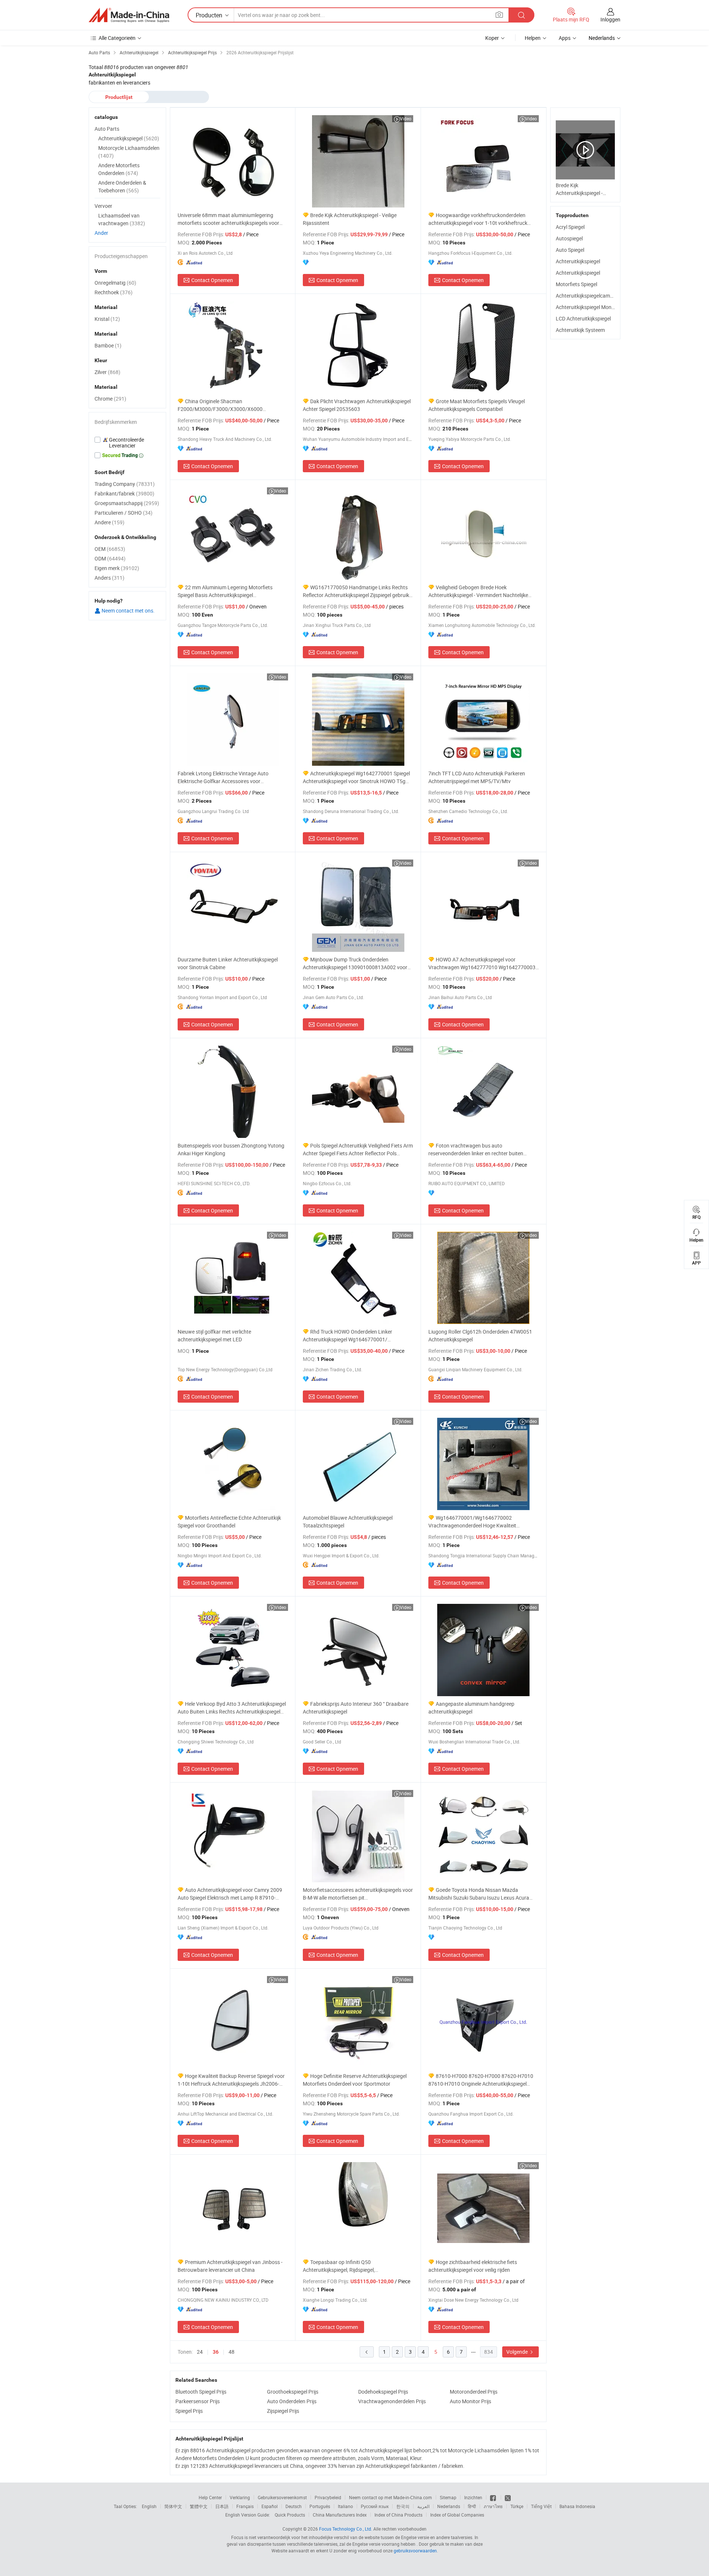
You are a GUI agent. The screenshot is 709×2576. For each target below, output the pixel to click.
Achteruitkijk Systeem (580, 330)
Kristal (107, 319)
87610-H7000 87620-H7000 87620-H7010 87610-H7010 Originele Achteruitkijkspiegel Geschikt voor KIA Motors (481, 2080)
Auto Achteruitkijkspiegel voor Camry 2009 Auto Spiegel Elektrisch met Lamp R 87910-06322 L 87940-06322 (230, 1894)
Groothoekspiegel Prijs (293, 2392)
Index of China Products (398, 2515)
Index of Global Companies (457, 2515)
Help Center (210, 2497)
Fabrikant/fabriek (124, 493)
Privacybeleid (328, 2497)
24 (200, 2352)
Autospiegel (569, 238)
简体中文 (173, 2506)
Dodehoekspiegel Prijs (383, 2392)
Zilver (107, 372)
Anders (109, 578)
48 (232, 2352)
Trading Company (125, 484)
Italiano (345, 2506)
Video (406, 119)
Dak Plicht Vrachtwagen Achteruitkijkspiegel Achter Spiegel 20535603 (357, 405)
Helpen (533, 38)
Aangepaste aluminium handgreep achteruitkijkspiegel (471, 1708)
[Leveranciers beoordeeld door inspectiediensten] (127, 443)
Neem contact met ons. (128, 610)
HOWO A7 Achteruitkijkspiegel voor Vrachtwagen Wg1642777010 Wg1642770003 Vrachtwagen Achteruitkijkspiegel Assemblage (482, 963)
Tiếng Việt (541, 2506)
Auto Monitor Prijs (470, 2401)
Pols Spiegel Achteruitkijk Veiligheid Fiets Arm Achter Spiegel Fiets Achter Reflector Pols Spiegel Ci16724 (358, 1150)
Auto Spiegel (570, 250)
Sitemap (448, 2497)
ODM (110, 558)
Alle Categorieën (117, 38)
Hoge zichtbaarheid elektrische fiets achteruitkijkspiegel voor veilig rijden (473, 2266)
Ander (101, 233)
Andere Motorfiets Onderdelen (119, 169)
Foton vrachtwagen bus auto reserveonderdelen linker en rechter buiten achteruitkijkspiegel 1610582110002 (476, 1150)
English (149, 2506)
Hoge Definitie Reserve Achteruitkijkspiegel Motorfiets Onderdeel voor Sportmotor (355, 2080)
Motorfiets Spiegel (576, 284)
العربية (423, 2506)
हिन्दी (472, 2506)
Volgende (518, 2352)
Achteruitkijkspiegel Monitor (588, 307)
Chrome (110, 399)
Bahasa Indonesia (577, 2506)
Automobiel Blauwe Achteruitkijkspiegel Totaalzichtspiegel (348, 1522)
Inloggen (610, 19)
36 (216, 2352)
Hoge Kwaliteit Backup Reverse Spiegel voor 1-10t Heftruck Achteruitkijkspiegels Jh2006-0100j (231, 2080)
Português (320, 2506)
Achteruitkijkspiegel (578, 261)
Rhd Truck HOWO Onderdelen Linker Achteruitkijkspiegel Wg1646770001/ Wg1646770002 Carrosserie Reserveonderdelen (357, 1336)
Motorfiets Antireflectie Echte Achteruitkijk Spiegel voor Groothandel (229, 1522)
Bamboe (108, 345)
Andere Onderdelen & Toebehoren (122, 186)
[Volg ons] (508, 2497)
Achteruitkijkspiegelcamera (587, 296)
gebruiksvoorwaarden (415, 2551)
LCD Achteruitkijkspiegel (583, 318)
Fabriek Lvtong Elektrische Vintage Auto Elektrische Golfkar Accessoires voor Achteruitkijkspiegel (223, 777)
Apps (565, 38)
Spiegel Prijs (189, 2411)
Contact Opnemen (212, 280)
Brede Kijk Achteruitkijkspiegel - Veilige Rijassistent (350, 219)
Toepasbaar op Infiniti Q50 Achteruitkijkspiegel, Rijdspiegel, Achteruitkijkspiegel (339, 2266)
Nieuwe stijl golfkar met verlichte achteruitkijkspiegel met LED (214, 1335)
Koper (492, 38)
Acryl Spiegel (570, 227)
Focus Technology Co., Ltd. (346, 2529)
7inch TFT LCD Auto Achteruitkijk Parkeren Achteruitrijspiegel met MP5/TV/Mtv (477, 777)
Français (245, 2506)
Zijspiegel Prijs (283, 2411)
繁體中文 (199, 2506)
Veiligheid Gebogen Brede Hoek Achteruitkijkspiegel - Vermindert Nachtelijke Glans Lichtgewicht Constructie (478, 591)
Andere (109, 522)
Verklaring (240, 2497)
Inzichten (473, 2497)
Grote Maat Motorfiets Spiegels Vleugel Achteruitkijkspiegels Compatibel (477, 405)
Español (270, 2506)
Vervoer (103, 206)
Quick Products (290, 2515)
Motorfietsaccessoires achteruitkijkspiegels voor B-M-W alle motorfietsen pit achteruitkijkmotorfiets (358, 1894)
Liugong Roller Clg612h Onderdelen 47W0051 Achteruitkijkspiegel (480, 1335)
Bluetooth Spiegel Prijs (201, 2392)
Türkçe (517, 2506)
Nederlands (449, 2506)
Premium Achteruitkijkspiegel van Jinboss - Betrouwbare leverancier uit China (230, 2266)
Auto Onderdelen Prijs (292, 2401)
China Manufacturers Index (340, 2515)
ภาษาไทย (493, 2506)
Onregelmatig (115, 283)
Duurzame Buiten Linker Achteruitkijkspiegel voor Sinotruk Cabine (228, 963)
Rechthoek (114, 292)
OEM (110, 549)
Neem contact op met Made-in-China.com (391, 2497)
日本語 (222, 2506)
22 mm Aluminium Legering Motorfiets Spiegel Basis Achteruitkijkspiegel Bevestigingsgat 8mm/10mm (225, 591)
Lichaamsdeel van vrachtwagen (122, 219)
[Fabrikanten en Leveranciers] (129, 15)
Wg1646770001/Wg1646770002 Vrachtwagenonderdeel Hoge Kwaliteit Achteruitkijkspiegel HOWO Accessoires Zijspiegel (473, 1522)
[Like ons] (494, 2497)
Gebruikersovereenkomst (282, 2497)
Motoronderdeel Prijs (474, 2392)
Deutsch (294, 2506)
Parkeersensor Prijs (198, 2401)
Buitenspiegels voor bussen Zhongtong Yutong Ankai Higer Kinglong (231, 1149)
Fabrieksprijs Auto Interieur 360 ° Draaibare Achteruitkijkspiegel (356, 1708)
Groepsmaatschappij (127, 503)
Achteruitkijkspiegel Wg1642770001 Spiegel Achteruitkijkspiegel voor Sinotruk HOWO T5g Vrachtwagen (356, 777)
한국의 (403, 2506)
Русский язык (375, 2506)
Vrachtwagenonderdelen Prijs (392, 2401)
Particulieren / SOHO (124, 513)
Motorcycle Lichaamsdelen (129, 152)
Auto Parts (107, 129)
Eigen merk (117, 568)
